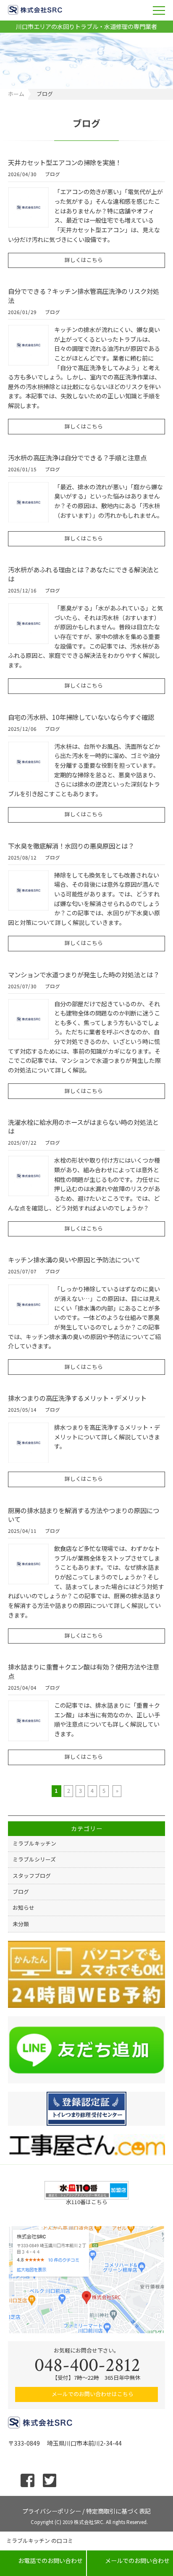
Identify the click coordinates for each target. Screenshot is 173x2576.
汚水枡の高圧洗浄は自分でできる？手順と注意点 (77, 457)
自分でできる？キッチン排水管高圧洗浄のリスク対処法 (84, 296)
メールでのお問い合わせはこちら (93, 2394)
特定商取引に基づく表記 (118, 2510)
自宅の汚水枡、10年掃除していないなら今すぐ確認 (81, 717)
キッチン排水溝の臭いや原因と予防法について (74, 1259)
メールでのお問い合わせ (130, 2560)
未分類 (21, 1924)
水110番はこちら (87, 2202)
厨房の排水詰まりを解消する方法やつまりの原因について (84, 1515)
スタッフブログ (32, 1876)
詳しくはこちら (84, 260)
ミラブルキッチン (34, 1843)
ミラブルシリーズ (34, 1859)
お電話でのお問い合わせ (43, 2560)
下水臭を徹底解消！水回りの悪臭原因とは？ (71, 846)
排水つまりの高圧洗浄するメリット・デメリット (77, 1398)
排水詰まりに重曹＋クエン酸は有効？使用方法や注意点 (84, 1671)
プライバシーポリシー (52, 2510)
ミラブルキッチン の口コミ (40, 2541)
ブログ (52, 175)
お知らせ (24, 1907)
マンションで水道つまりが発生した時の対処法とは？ (84, 974)
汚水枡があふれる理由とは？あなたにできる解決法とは (84, 574)
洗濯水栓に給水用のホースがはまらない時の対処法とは (83, 1127)
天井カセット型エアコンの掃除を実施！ (65, 162)
